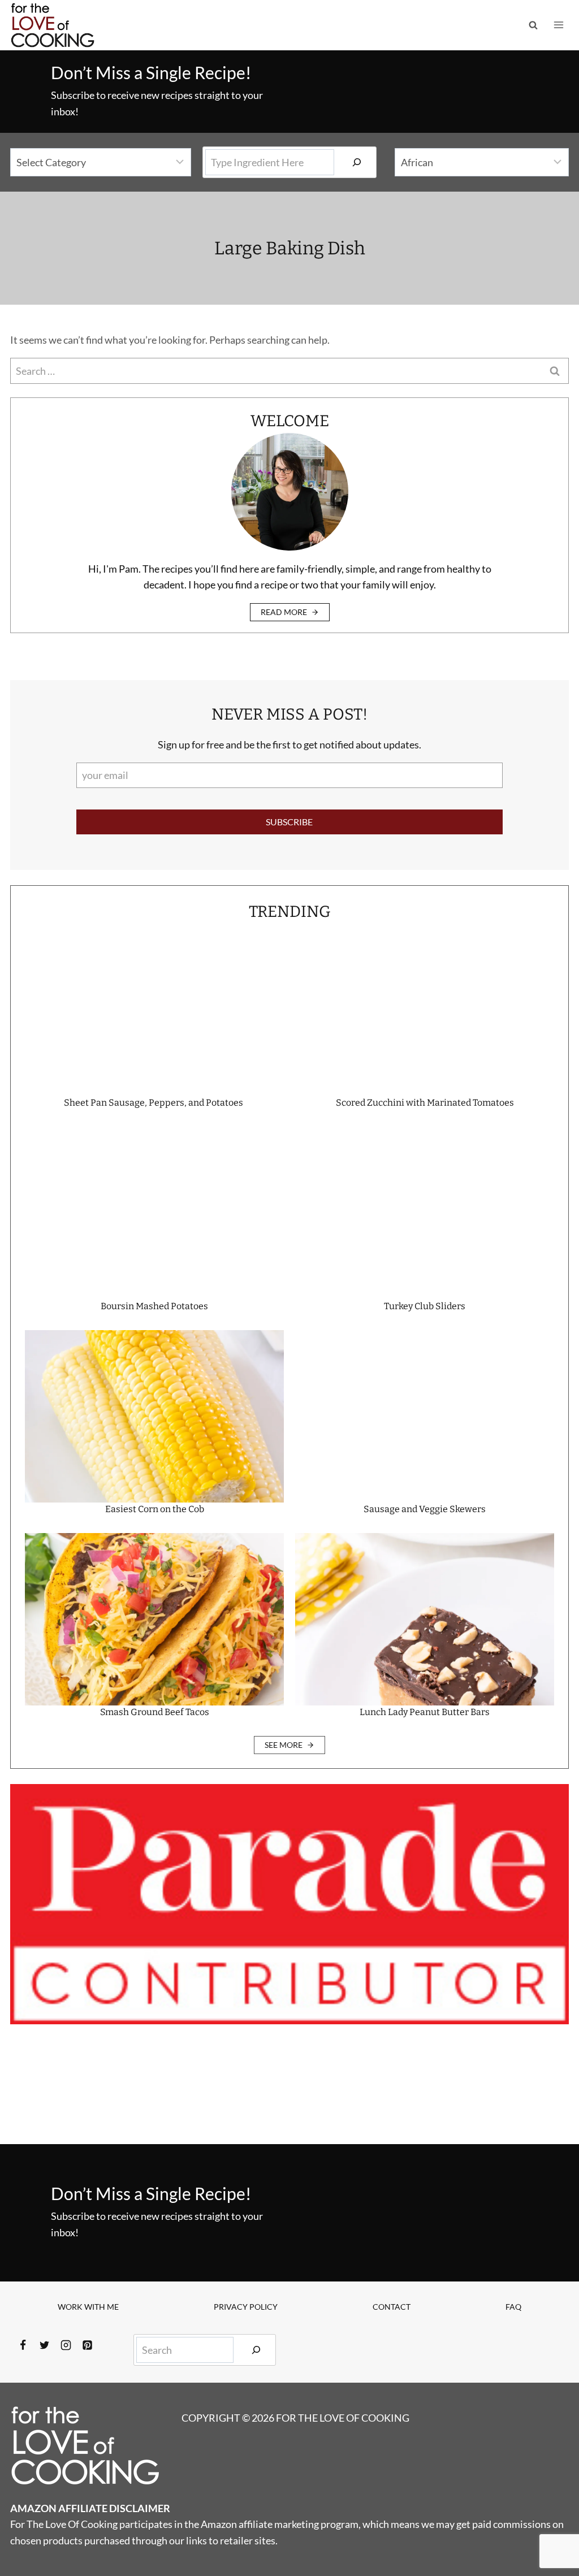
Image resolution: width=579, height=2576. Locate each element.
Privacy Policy (246, 2307)
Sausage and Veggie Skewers (425, 1509)
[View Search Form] (533, 25)
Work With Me (88, 2307)
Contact (392, 2307)
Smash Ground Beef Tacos (155, 1712)
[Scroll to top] (550, 2530)
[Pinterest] (87, 2345)
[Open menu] (558, 25)
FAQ (513, 2307)
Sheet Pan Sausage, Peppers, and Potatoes (154, 1103)
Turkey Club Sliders (425, 1306)
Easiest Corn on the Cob (155, 1509)
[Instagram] (66, 2345)
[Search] (357, 162)
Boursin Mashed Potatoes (154, 1306)
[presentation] (154, 1010)
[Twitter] (44, 2345)
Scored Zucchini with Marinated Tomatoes (425, 1103)
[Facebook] (23, 2345)
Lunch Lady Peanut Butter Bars (425, 1712)
